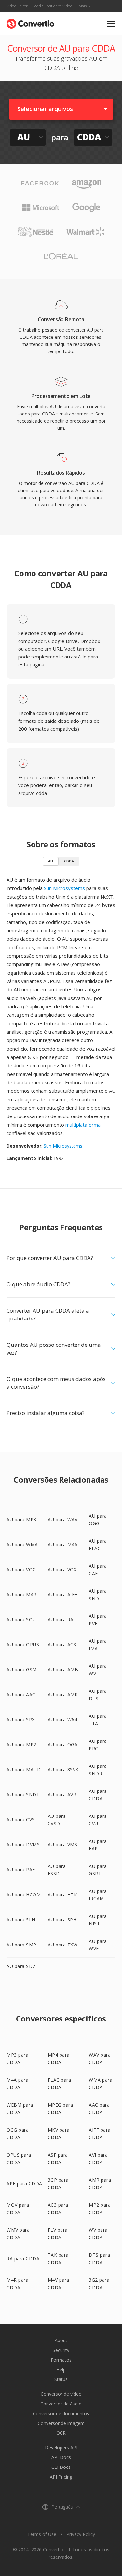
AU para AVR (62, 1795)
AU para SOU (21, 1620)
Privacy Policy (81, 2534)
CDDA (69, 861)
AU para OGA (63, 1745)
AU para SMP (21, 1945)
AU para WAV (63, 1519)
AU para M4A (63, 1544)
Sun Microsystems (64, 888)
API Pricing (61, 2477)
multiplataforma (83, 1125)
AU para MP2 (21, 1745)
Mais (83, 6)
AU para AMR (63, 1695)
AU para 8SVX (63, 1770)
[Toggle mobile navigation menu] (111, 24)
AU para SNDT (23, 1795)
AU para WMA (22, 1544)
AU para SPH (62, 1920)
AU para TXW (63, 1945)
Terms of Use (42, 2534)
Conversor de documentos (61, 2413)
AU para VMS (63, 1845)
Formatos (61, 2360)
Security (61, 2350)
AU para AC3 (62, 1645)
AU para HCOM (24, 1895)
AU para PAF (21, 1870)
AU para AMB (63, 1670)
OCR (61, 2433)
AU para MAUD (24, 1770)
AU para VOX (62, 1569)
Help (61, 2370)
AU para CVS (21, 1820)
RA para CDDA (23, 2258)
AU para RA (61, 1620)
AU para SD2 (21, 1966)
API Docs (61, 2457)
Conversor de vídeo (61, 2394)
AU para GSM (22, 1670)
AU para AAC (21, 1695)
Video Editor (17, 6)
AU (51, 861)
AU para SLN (21, 1920)
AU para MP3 (21, 1519)
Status (61, 2379)
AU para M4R (21, 1594)
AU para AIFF (63, 1594)
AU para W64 (63, 1720)
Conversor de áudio (61, 2404)
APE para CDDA (24, 2183)
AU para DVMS (23, 1845)
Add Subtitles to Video (53, 6)
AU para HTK (62, 1895)
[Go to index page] (30, 22)
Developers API (61, 2448)
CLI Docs (61, 2467)
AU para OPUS (23, 1645)
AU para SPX (21, 1720)
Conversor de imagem (61, 2423)
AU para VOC (21, 1569)
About (61, 2340)
